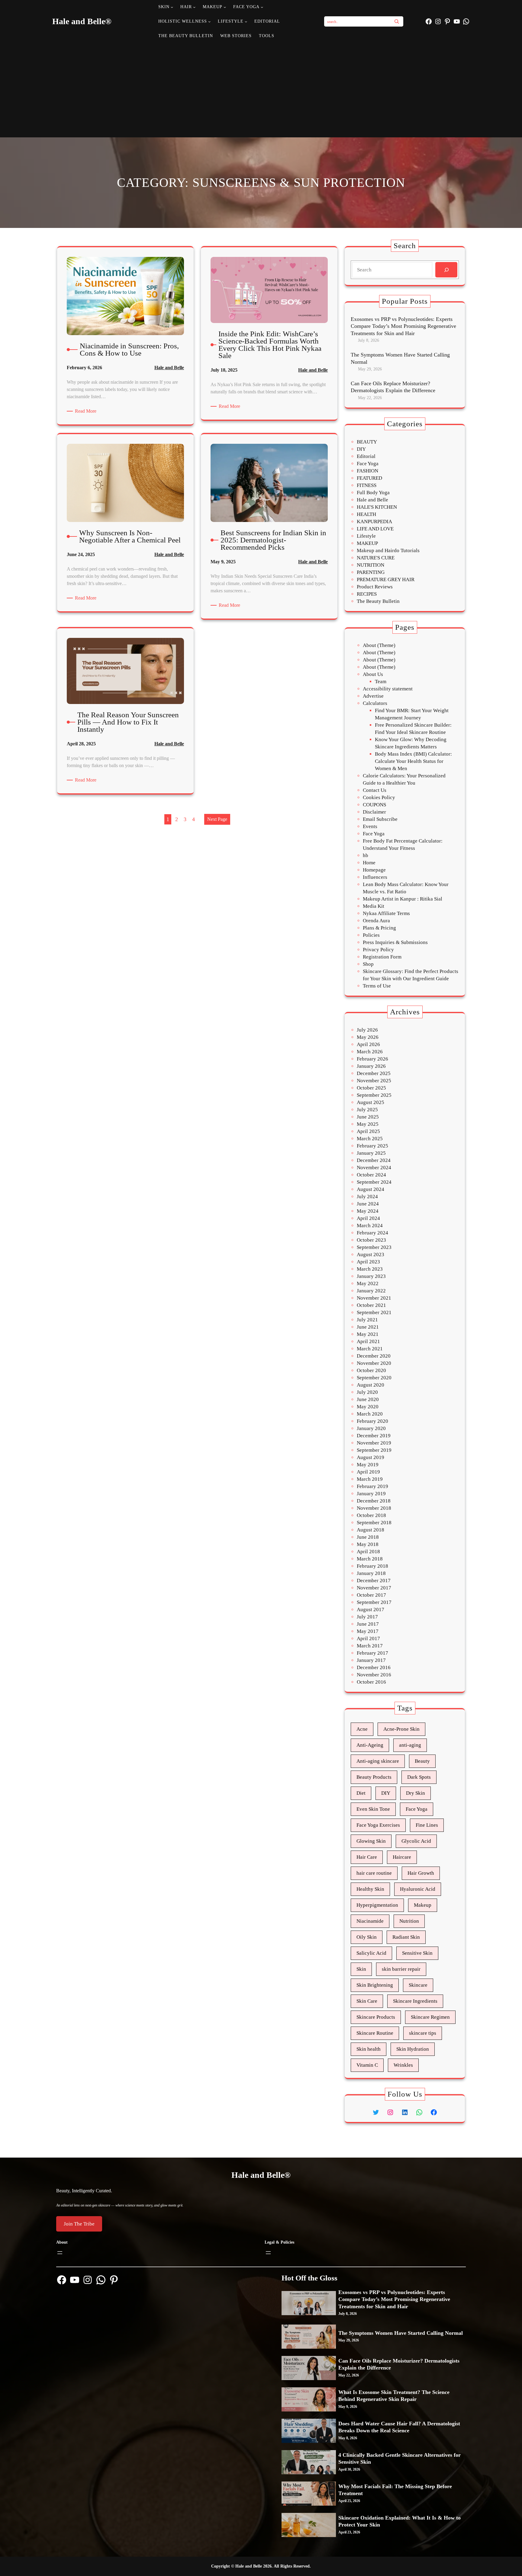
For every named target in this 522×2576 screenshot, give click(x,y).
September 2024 (374, 1182)
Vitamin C (367, 2065)
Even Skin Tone (373, 1809)
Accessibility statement (388, 689)
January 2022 (371, 1291)
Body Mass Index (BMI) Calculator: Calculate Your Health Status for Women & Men (413, 761)
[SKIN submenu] (172, 7)
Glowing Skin (371, 1841)
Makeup (423, 1905)
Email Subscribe (380, 819)
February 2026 (372, 1059)
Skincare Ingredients (415, 2001)
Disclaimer (374, 812)
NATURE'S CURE (376, 558)
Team (381, 682)
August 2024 (371, 1189)
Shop (368, 964)
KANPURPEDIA (374, 522)
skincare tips (423, 2033)
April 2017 (368, 1638)
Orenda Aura (376, 921)
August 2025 (371, 1102)
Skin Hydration (413, 2049)
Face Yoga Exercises (378, 1825)
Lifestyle (366, 536)
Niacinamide (370, 1921)
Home (369, 863)
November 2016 (374, 1675)
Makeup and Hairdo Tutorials (388, 550)
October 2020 (371, 1370)
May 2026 (368, 1037)
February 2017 (372, 1653)
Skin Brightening (375, 1985)
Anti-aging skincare (378, 1761)
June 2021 (368, 1327)
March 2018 (370, 1559)
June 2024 (368, 1204)
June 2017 (368, 1624)
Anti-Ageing (370, 1745)
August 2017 (371, 1610)
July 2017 (367, 1617)
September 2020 (374, 1378)
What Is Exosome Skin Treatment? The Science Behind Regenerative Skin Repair (394, 2396)
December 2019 (374, 1436)
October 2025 (371, 1088)
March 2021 (370, 1349)
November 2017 (374, 1588)
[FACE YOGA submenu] (262, 7)
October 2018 (371, 1515)
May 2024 (368, 1211)
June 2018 (368, 1537)
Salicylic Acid (371, 1953)
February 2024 (372, 1233)
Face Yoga (368, 464)
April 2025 (368, 1131)
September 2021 (374, 1312)
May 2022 (368, 1283)
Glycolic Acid (416, 1841)
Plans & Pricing (379, 928)
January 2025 (371, 1153)
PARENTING (371, 572)
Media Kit (374, 906)
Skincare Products (376, 2017)
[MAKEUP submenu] (225, 7)
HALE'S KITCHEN (377, 507)
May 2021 (368, 1334)
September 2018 (374, 1523)
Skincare (418, 1985)
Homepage (374, 870)
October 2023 (371, 1240)
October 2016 (371, 1682)
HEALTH (366, 514)
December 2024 (374, 1160)
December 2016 (374, 1667)
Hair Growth (421, 1873)
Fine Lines (427, 1825)
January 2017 (371, 1660)
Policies (371, 935)
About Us (373, 674)
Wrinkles (403, 2065)
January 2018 (371, 1573)
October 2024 (371, 1175)
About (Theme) (379, 645)
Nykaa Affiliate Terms (386, 913)
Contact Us (375, 790)
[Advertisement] (261, 89)
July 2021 (367, 1320)
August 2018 (371, 1530)
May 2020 (368, 1407)
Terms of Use (377, 986)
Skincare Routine (375, 2033)
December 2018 (374, 1501)
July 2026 (367, 1030)
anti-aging (410, 1745)
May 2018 (368, 1544)
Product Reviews (375, 587)
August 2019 (371, 1457)
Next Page (217, 819)
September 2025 (374, 1095)
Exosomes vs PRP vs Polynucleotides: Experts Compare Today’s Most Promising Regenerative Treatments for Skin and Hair (403, 326)
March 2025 (370, 1139)
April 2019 (368, 1472)
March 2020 (370, 1414)
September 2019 (374, 1450)
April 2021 (368, 1341)
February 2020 (372, 1421)
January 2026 (371, 1066)
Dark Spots (419, 1777)
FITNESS (367, 485)
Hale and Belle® (82, 21)
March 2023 (370, 1269)
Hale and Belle (169, 368)
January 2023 (371, 1276)
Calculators (375, 703)
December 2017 (374, 1581)
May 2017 (368, 1631)
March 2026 (370, 1052)
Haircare (402, 1857)
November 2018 (374, 1508)
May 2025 (368, 1124)
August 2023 (371, 1254)
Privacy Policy (378, 950)
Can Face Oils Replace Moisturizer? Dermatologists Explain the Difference (393, 387)
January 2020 (371, 1428)
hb (366, 855)
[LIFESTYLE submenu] (246, 21)
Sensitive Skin (417, 1953)
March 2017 (370, 1646)
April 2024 (368, 1218)
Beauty (422, 1761)
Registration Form (382, 957)
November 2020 (374, 1363)
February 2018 (372, 1566)
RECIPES (367, 594)
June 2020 (368, 1399)
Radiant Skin (406, 1937)
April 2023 (368, 1262)
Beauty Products (374, 1777)
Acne (362, 1729)
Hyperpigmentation (377, 1905)
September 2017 (374, 1602)
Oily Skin (367, 1937)
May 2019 (368, 1465)
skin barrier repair (401, 1969)
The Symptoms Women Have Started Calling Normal (400, 358)
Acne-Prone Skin (401, 1729)
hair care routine (374, 1873)
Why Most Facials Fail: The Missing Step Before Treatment (395, 2490)
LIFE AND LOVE (375, 529)
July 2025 (367, 1110)
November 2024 (374, 1168)
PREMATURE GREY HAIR (386, 579)
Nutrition (409, 1921)
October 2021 (371, 1305)
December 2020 (374, 1356)
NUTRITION (371, 565)
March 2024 (370, 1226)
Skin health (369, 2049)
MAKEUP (367, 543)
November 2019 (374, 1443)
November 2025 (374, 1081)
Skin (361, 1969)
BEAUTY (367, 442)
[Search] (397, 21)
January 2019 (371, 1494)
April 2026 (368, 1044)
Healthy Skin (370, 1889)
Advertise (373, 696)
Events (370, 826)
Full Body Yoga (373, 493)
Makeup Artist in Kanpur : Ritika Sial (403, 899)
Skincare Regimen (430, 2017)
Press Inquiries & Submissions (395, 942)
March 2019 (370, 1479)
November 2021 (374, 1298)
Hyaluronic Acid (418, 1889)
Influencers (375, 877)
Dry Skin (416, 1793)
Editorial (366, 456)
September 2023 (374, 1247)
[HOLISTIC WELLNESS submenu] (209, 21)
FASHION (367, 471)
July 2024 (367, 1197)
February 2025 (372, 1146)
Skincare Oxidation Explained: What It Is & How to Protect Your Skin (400, 2521)
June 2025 (368, 1117)
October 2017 (371, 1595)
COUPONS (374, 805)
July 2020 (367, 1392)
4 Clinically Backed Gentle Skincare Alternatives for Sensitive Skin (400, 2458)
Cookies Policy (379, 797)
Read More (87, 411)
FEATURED (369, 478)
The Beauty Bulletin (378, 601)
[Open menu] (60, 2253)
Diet (361, 1793)
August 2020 (371, 1385)
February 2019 (372, 1486)
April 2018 (368, 1552)
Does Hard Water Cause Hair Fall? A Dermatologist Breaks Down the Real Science (399, 2427)
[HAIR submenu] (194, 7)
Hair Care (367, 1857)
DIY (361, 449)
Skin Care (367, 2001)
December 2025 (374, 1073)
